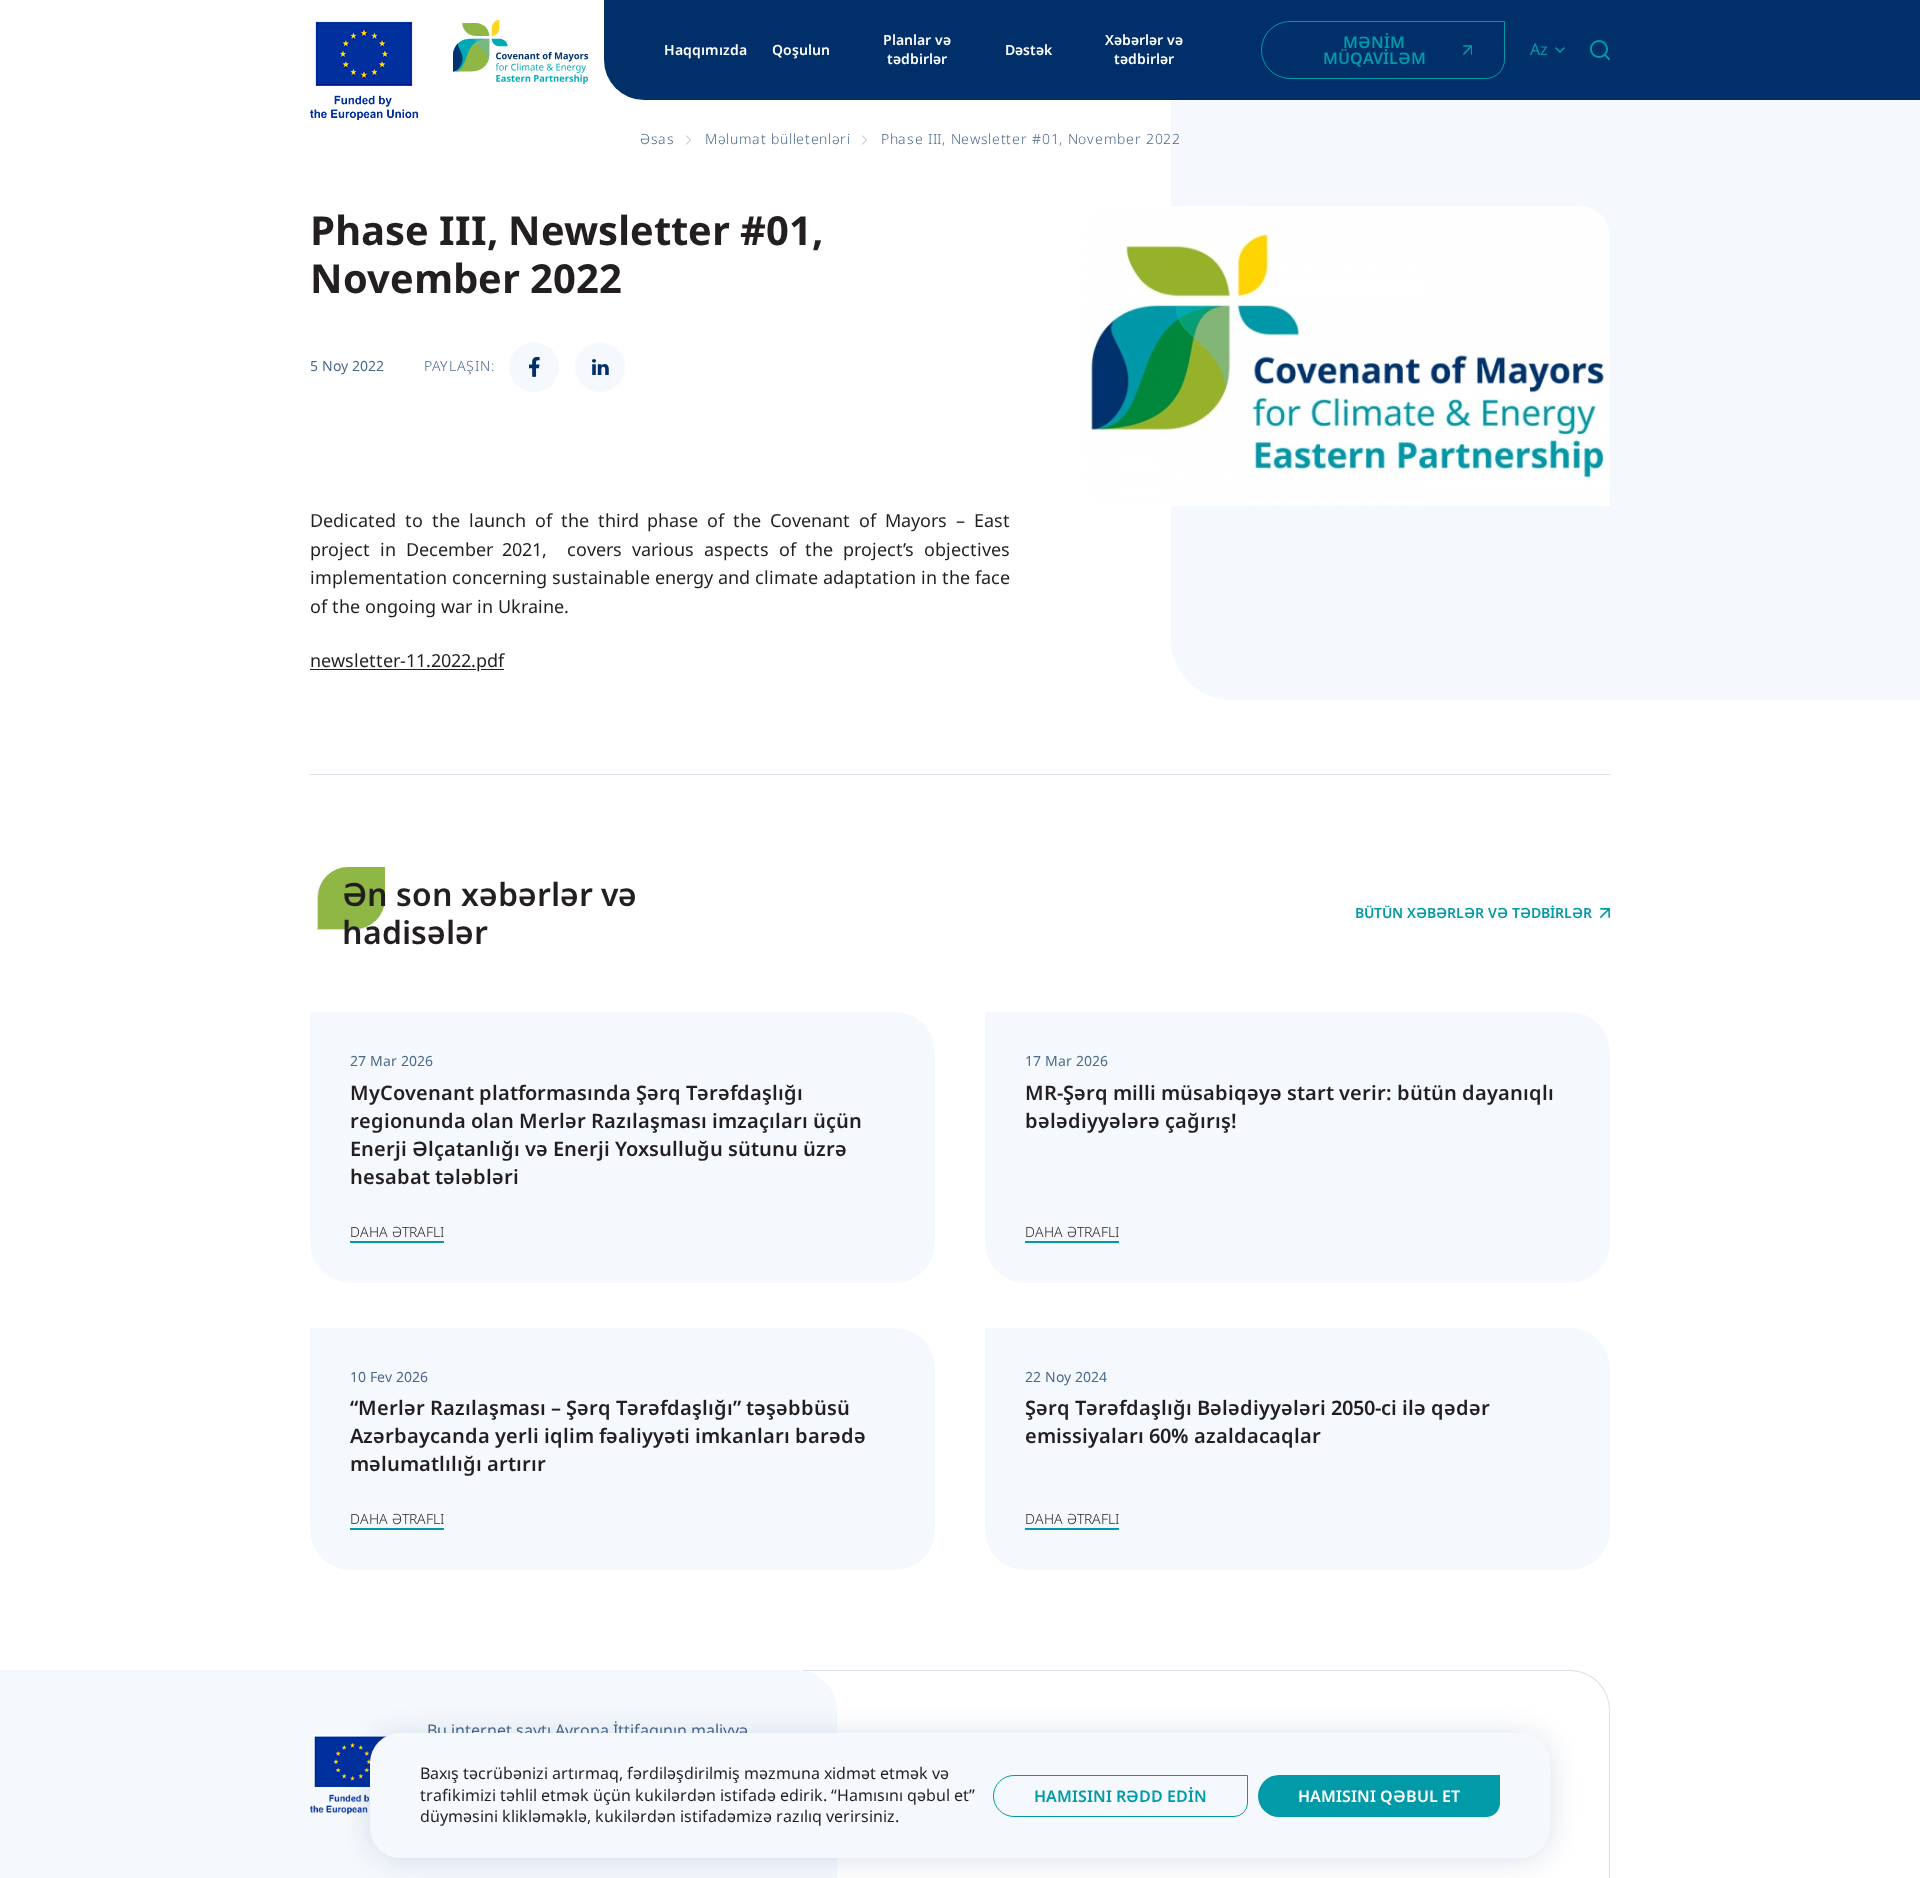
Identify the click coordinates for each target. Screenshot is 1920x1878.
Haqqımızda (705, 50)
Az (1539, 49)
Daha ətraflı (397, 1231)
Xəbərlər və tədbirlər (1144, 49)
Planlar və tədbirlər (917, 49)
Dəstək (1028, 50)
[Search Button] (1600, 50)
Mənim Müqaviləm (1374, 50)
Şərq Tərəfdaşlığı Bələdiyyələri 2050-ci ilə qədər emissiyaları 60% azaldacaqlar (1257, 1421)
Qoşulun (801, 50)
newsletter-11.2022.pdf (407, 660)
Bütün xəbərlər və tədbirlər (1473, 913)
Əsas (657, 138)
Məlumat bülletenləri (778, 138)
